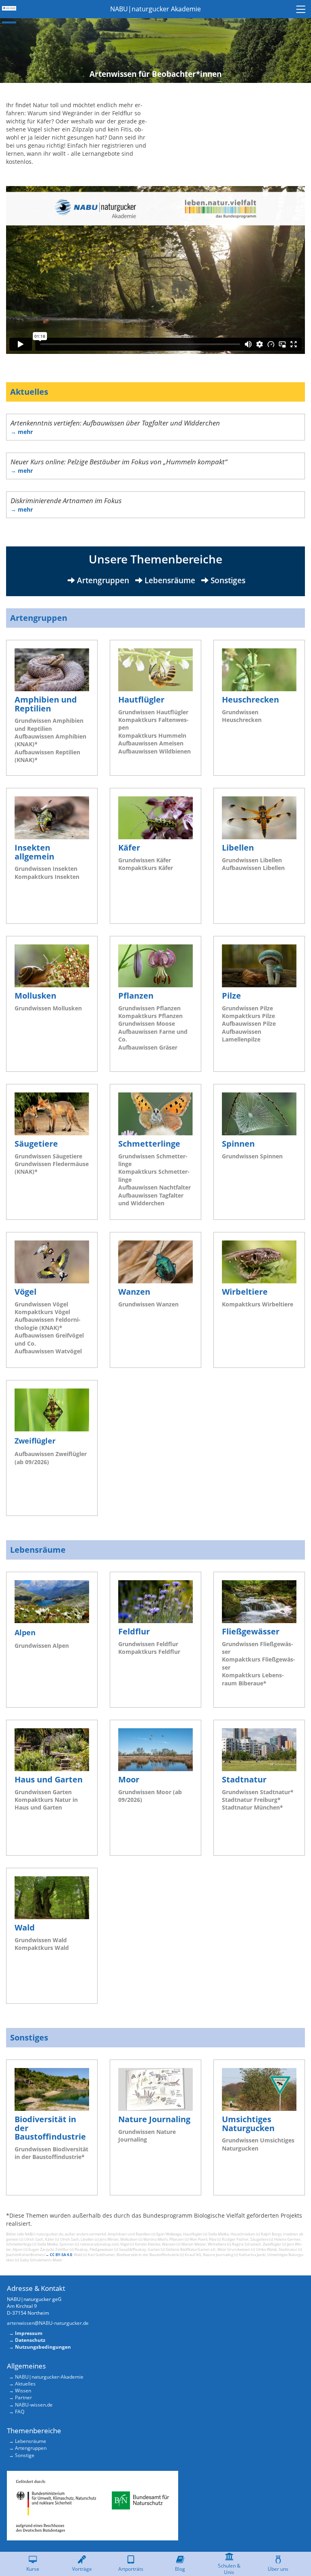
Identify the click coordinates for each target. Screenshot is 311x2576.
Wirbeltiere (245, 1292)
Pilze (231, 996)
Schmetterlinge (149, 1144)
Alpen (25, 1632)
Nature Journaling (154, 2119)
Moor (129, 1779)
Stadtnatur (244, 1779)
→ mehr (22, 432)
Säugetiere (36, 1144)
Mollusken (35, 996)
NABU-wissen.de (34, 2405)
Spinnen (238, 1144)
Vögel (26, 1292)
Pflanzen (136, 996)
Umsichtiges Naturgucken (248, 2124)
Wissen (23, 2391)
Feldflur (134, 1631)
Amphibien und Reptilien (46, 704)
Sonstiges (29, 2037)
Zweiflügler (35, 1440)
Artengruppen (39, 618)
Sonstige (25, 2455)
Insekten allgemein (34, 852)
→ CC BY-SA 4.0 (59, 2255)
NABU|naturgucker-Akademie (49, 2377)
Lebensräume (38, 1550)
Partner (23, 2397)
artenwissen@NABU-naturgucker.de (48, 2323)
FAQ (20, 2412)
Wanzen (134, 1292)
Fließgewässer (251, 1631)
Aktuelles (29, 392)
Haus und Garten (49, 1779)
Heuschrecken (250, 700)
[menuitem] (302, 9)
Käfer (129, 848)
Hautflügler (141, 700)
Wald (25, 1927)
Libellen (238, 848)
